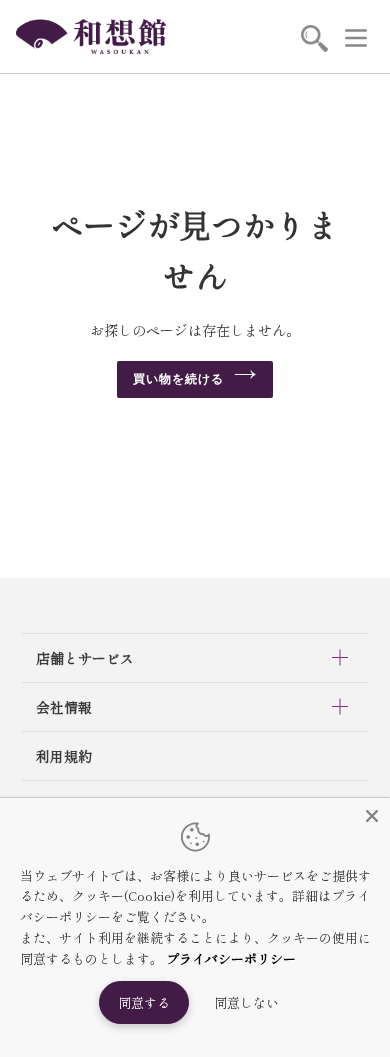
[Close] (372, 816)
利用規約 (64, 756)
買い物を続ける (178, 379)
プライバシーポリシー (231, 958)
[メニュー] (356, 37)
